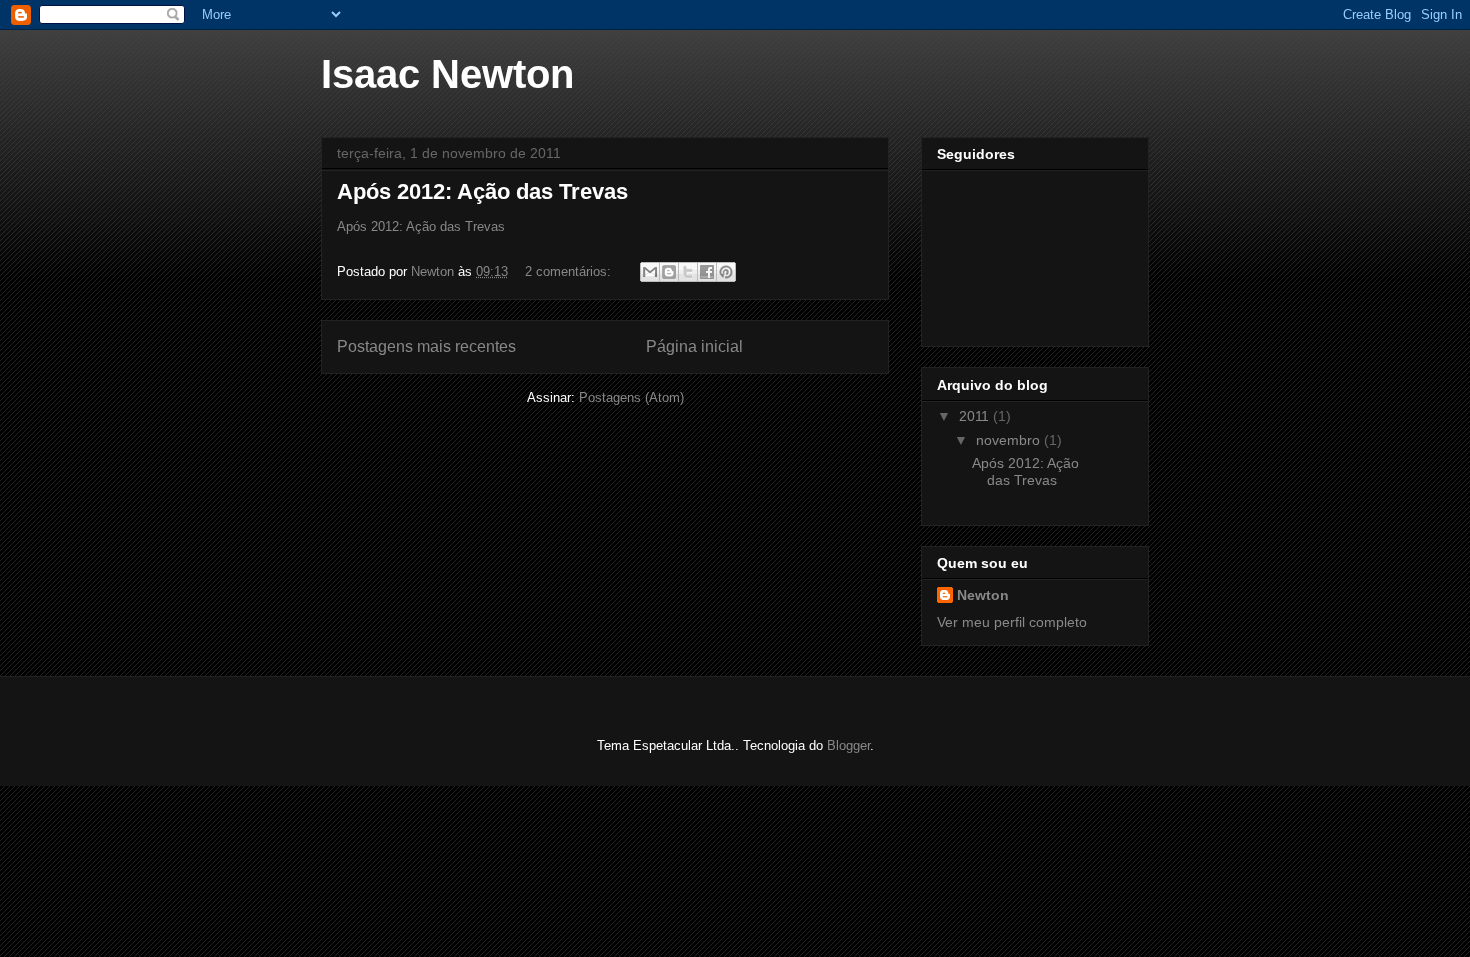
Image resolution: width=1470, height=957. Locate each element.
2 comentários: (570, 271)
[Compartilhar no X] (688, 272)
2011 (976, 416)
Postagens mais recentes (426, 346)
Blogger (848, 745)
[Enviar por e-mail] (650, 272)
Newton (983, 595)
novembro (1010, 440)
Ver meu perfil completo (1012, 622)
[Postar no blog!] (669, 272)
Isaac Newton (447, 74)
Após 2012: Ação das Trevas (482, 191)
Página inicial (694, 346)
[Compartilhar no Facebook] (707, 272)
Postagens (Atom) (631, 397)
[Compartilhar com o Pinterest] (726, 272)
